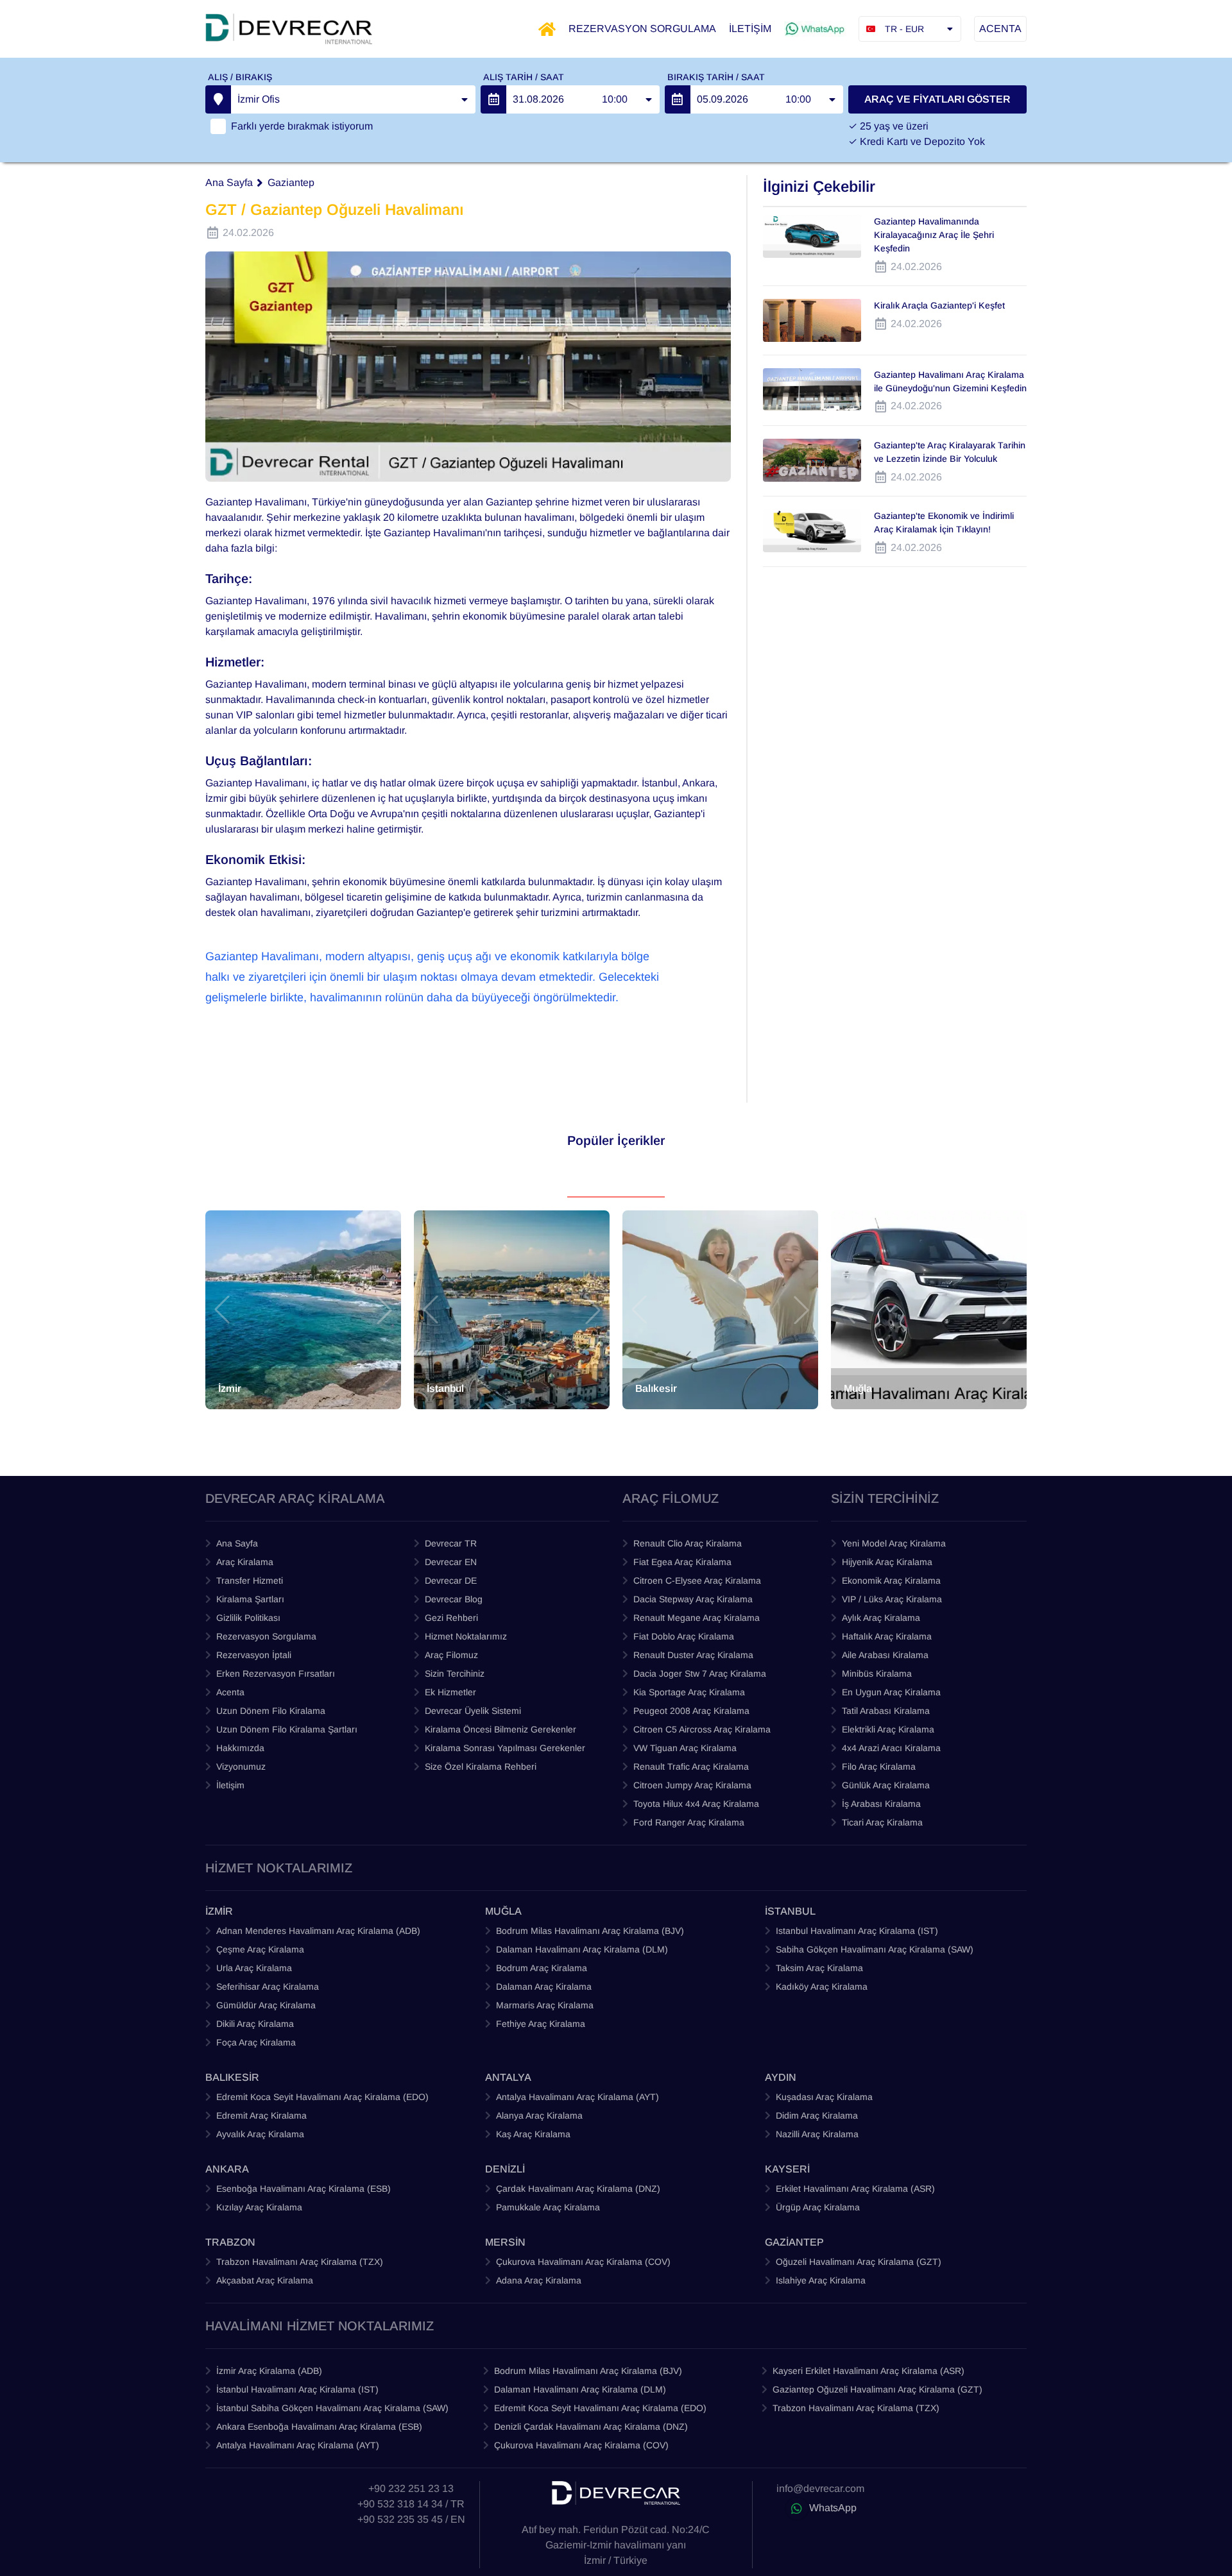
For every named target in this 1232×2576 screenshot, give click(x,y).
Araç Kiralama (245, 1562)
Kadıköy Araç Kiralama (822, 1987)
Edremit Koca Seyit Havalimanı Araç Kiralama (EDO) (322, 2097)
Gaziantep (291, 182)
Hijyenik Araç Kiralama (887, 1562)
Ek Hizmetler (450, 1692)
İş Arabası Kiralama (881, 1804)
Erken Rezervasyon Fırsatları (276, 1674)
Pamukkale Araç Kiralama (548, 2207)
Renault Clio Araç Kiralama (688, 1543)
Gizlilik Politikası (248, 1618)
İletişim (230, 1785)
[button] (222, 1310)
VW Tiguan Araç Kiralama (685, 1748)
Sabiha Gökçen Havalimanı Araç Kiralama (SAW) (875, 1949)
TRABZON (230, 2242)
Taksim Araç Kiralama (819, 1968)
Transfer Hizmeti (250, 1580)
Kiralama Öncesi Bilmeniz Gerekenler (501, 1729)
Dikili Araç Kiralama (255, 2024)
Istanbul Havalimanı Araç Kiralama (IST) (857, 1931)
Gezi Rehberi (451, 1618)
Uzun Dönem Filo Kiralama (271, 1711)
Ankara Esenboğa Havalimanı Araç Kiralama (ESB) (319, 2427)
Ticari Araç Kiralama (882, 1822)
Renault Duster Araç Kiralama (693, 1655)
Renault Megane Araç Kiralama (697, 1618)
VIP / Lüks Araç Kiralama (892, 1599)
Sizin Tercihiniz (455, 1674)
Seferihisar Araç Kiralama (268, 1987)
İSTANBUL (790, 1911)
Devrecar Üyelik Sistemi (473, 1711)
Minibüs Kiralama (877, 1674)
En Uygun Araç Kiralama (891, 1692)
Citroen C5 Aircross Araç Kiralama (702, 1729)
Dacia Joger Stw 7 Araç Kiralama (700, 1674)
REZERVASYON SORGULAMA (642, 29)
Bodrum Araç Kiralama (542, 1968)
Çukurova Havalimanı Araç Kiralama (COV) (583, 2262)
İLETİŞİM (750, 29)
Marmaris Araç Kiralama (545, 2005)
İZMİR (219, 1911)
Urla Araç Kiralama (254, 1968)
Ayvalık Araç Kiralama (260, 2134)
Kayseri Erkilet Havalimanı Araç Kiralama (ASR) (868, 2371)
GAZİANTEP (794, 2242)
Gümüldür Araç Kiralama (266, 2005)
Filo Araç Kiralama (879, 1767)
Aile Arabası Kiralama (885, 1655)
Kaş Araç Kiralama (533, 2134)
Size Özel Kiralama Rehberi (481, 1767)
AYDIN (781, 2077)
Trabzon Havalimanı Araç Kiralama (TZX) (300, 2262)
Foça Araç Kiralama (256, 2042)
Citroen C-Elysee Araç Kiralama (697, 1580)
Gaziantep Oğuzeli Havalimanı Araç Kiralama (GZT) (877, 2389)
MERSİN (505, 2242)
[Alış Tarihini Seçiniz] (493, 99)
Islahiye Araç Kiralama (821, 2280)
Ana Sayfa (229, 182)
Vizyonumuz (241, 1767)
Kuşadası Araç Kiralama (824, 2097)
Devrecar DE (451, 1580)
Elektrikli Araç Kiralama (888, 1729)
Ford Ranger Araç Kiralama (689, 1822)
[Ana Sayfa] (547, 29)
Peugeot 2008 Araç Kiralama (691, 1711)
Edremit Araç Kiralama (261, 2115)
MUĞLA (503, 1911)
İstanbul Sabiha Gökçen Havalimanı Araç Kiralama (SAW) (332, 2408)
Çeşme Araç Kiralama (260, 1949)
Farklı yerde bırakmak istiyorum (302, 126)
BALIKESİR (232, 2077)
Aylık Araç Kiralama (881, 1618)
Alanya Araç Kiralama (539, 2115)
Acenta (230, 1692)
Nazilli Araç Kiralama (817, 2134)
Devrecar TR (451, 1543)
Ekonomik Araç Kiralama (891, 1580)
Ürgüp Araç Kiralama (818, 2207)
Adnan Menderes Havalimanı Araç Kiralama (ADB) (318, 1931)
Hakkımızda (240, 1748)
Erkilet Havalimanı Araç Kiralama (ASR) (855, 2189)
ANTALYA (508, 2077)
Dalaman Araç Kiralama (544, 1987)
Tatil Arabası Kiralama (886, 1711)
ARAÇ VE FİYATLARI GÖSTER (937, 99)
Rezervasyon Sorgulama (266, 1636)
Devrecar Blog (454, 1599)
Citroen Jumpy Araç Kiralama (692, 1785)
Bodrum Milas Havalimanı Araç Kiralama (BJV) (590, 1931)
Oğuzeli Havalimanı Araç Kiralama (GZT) (859, 2262)
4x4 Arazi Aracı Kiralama (891, 1748)
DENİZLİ (505, 2169)
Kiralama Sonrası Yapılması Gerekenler (505, 1748)
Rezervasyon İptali (254, 1655)
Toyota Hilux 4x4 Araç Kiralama (696, 1804)
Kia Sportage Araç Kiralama (689, 1692)
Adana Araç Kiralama (539, 2280)
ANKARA (227, 2169)
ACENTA (1000, 29)
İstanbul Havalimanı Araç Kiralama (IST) (297, 2389)
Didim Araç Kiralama (817, 2115)
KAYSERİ (787, 2169)
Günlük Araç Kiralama (886, 1785)
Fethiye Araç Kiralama (541, 2024)
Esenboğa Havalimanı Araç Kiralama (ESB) (304, 2189)
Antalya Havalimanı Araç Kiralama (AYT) (577, 2097)
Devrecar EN (451, 1562)
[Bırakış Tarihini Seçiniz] (678, 99)
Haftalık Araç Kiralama (887, 1636)
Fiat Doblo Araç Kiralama (684, 1636)
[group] (303, 1310)
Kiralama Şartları (250, 1599)
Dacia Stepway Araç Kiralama (693, 1599)
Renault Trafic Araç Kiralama (691, 1767)
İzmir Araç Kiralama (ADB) (269, 2371)
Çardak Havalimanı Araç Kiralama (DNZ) (578, 2189)
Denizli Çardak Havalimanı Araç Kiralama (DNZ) (591, 2427)
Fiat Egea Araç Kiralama (682, 1562)
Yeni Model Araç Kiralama (894, 1543)
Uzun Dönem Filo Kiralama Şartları (287, 1729)
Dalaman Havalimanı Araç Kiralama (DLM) (582, 1949)
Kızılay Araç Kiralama (259, 2207)
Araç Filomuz (451, 1655)
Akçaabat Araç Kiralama (265, 2280)
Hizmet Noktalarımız (466, 1636)
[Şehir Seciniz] (218, 99)
